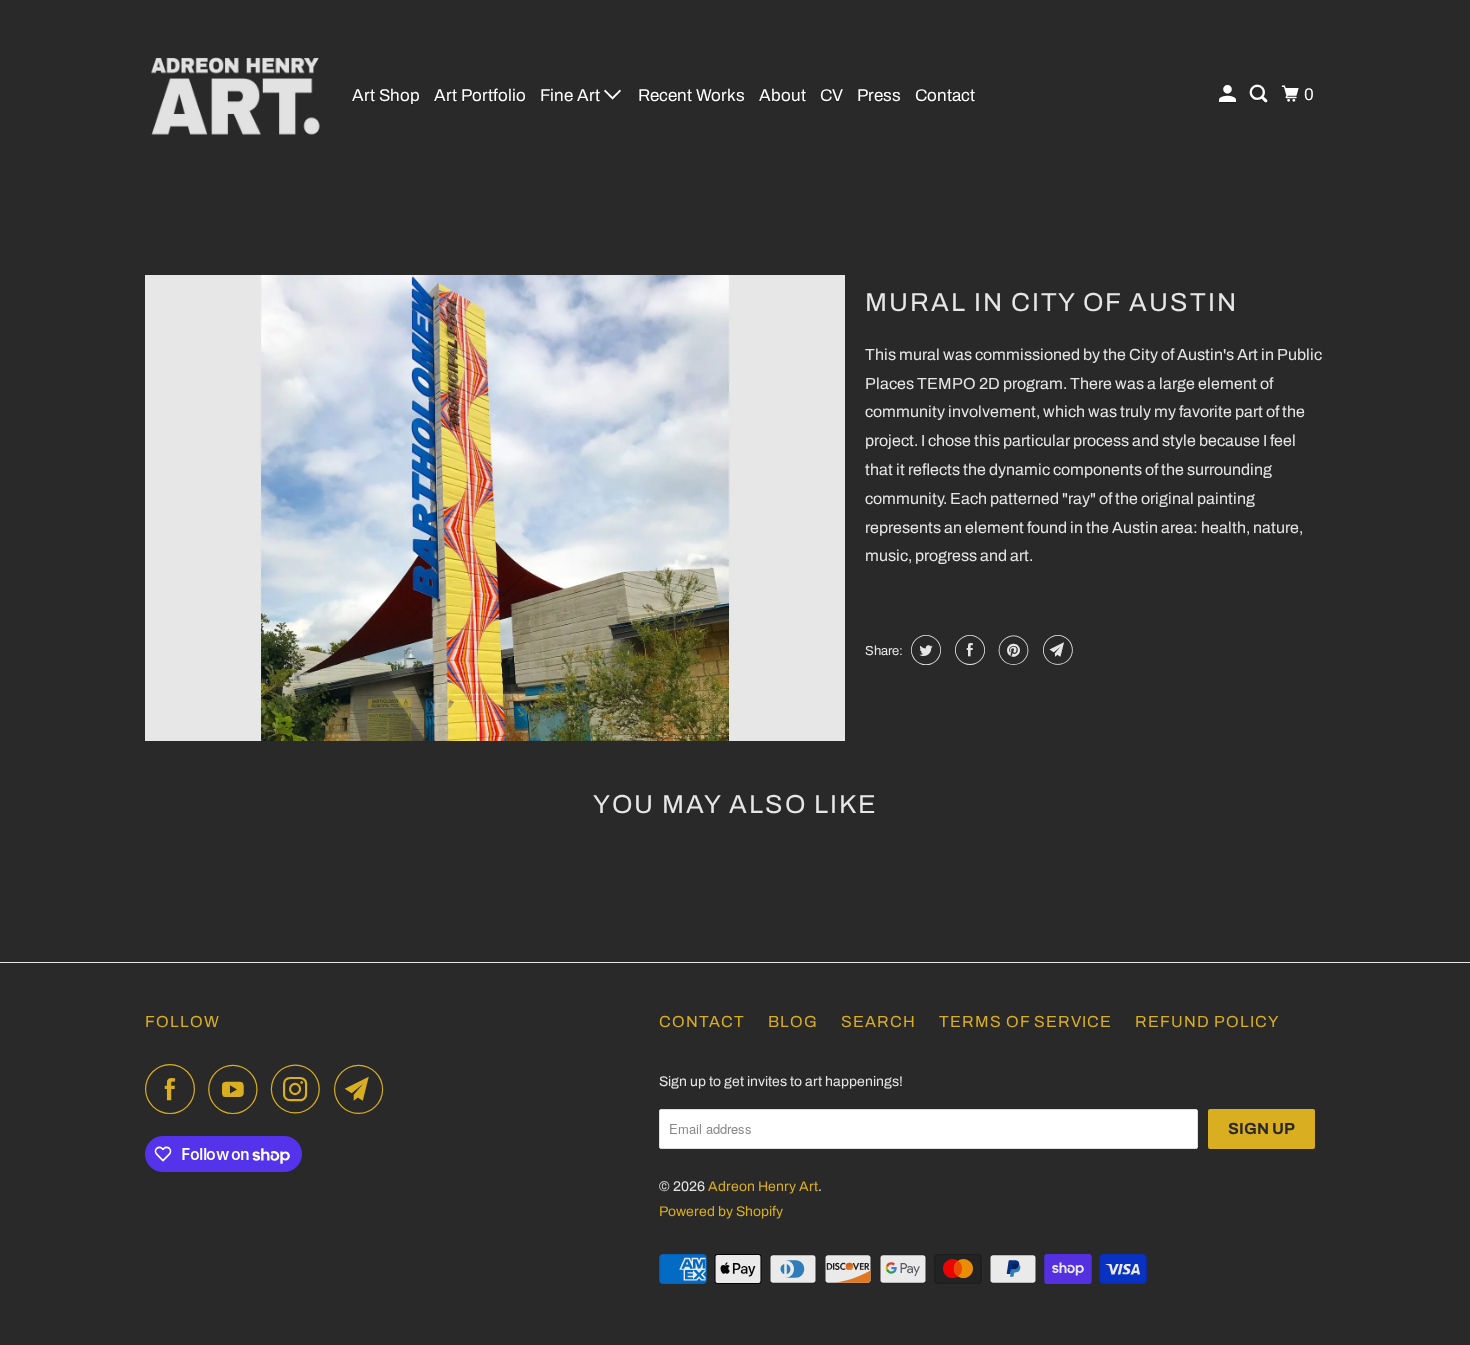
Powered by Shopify (721, 1211)
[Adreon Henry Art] (235, 95)
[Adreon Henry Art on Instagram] (301, 1089)
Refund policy (1207, 1021)
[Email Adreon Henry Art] (364, 1089)
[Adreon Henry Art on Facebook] (175, 1089)
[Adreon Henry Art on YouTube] (238, 1089)
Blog (793, 1021)
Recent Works (691, 95)
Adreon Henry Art (763, 1186)
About (782, 95)
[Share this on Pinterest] (1011, 650)
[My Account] (1229, 94)
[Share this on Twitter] (923, 650)
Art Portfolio (480, 95)
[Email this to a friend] (1055, 650)
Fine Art (572, 95)
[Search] (1260, 94)
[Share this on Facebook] (967, 650)
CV (831, 95)
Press (879, 95)
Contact (945, 95)
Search (878, 1021)
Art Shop (386, 95)
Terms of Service (1025, 1021)
